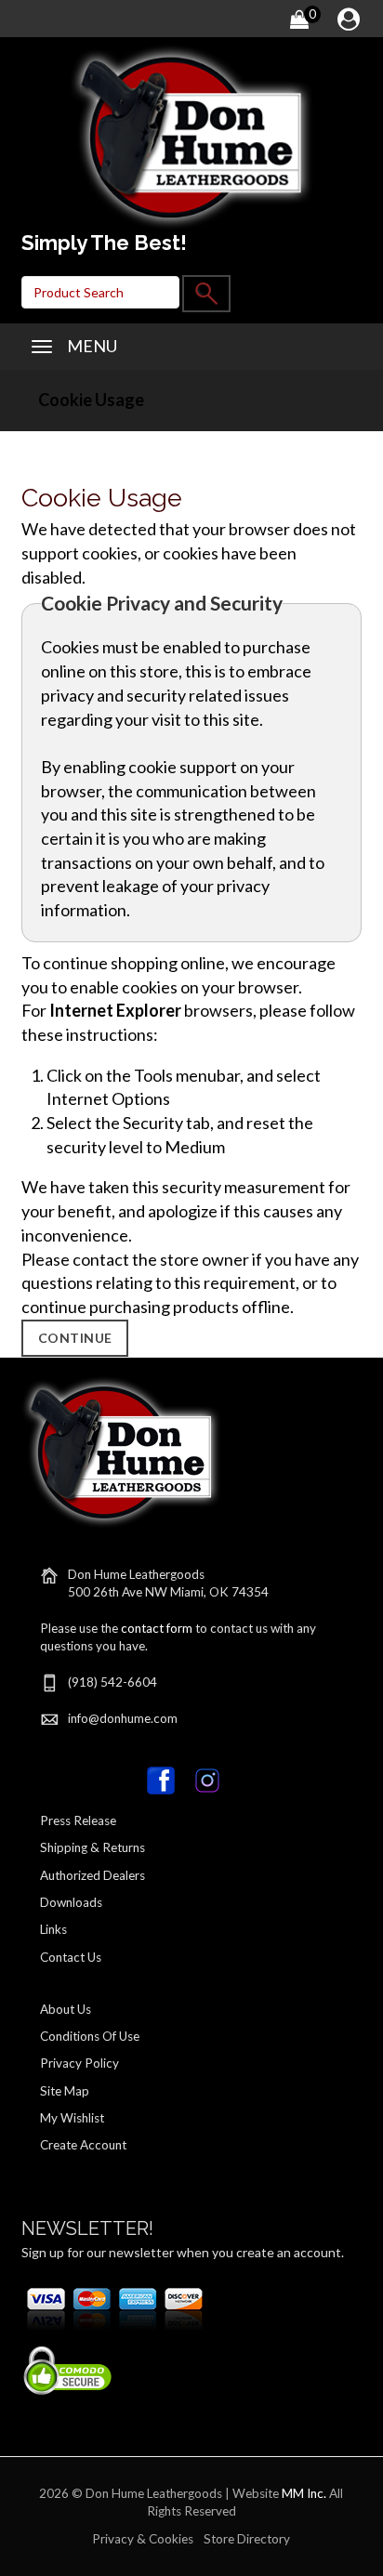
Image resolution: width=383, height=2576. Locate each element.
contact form (157, 1628)
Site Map (65, 2091)
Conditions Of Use (90, 2036)
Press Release (78, 1820)
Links (53, 1929)
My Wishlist (72, 2118)
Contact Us (71, 1957)
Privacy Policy (79, 2063)
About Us (66, 2009)
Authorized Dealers (92, 1875)
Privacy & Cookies (143, 2539)
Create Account (83, 2145)
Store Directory (247, 2539)
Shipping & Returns (92, 1847)
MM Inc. (304, 2493)
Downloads (71, 1902)
